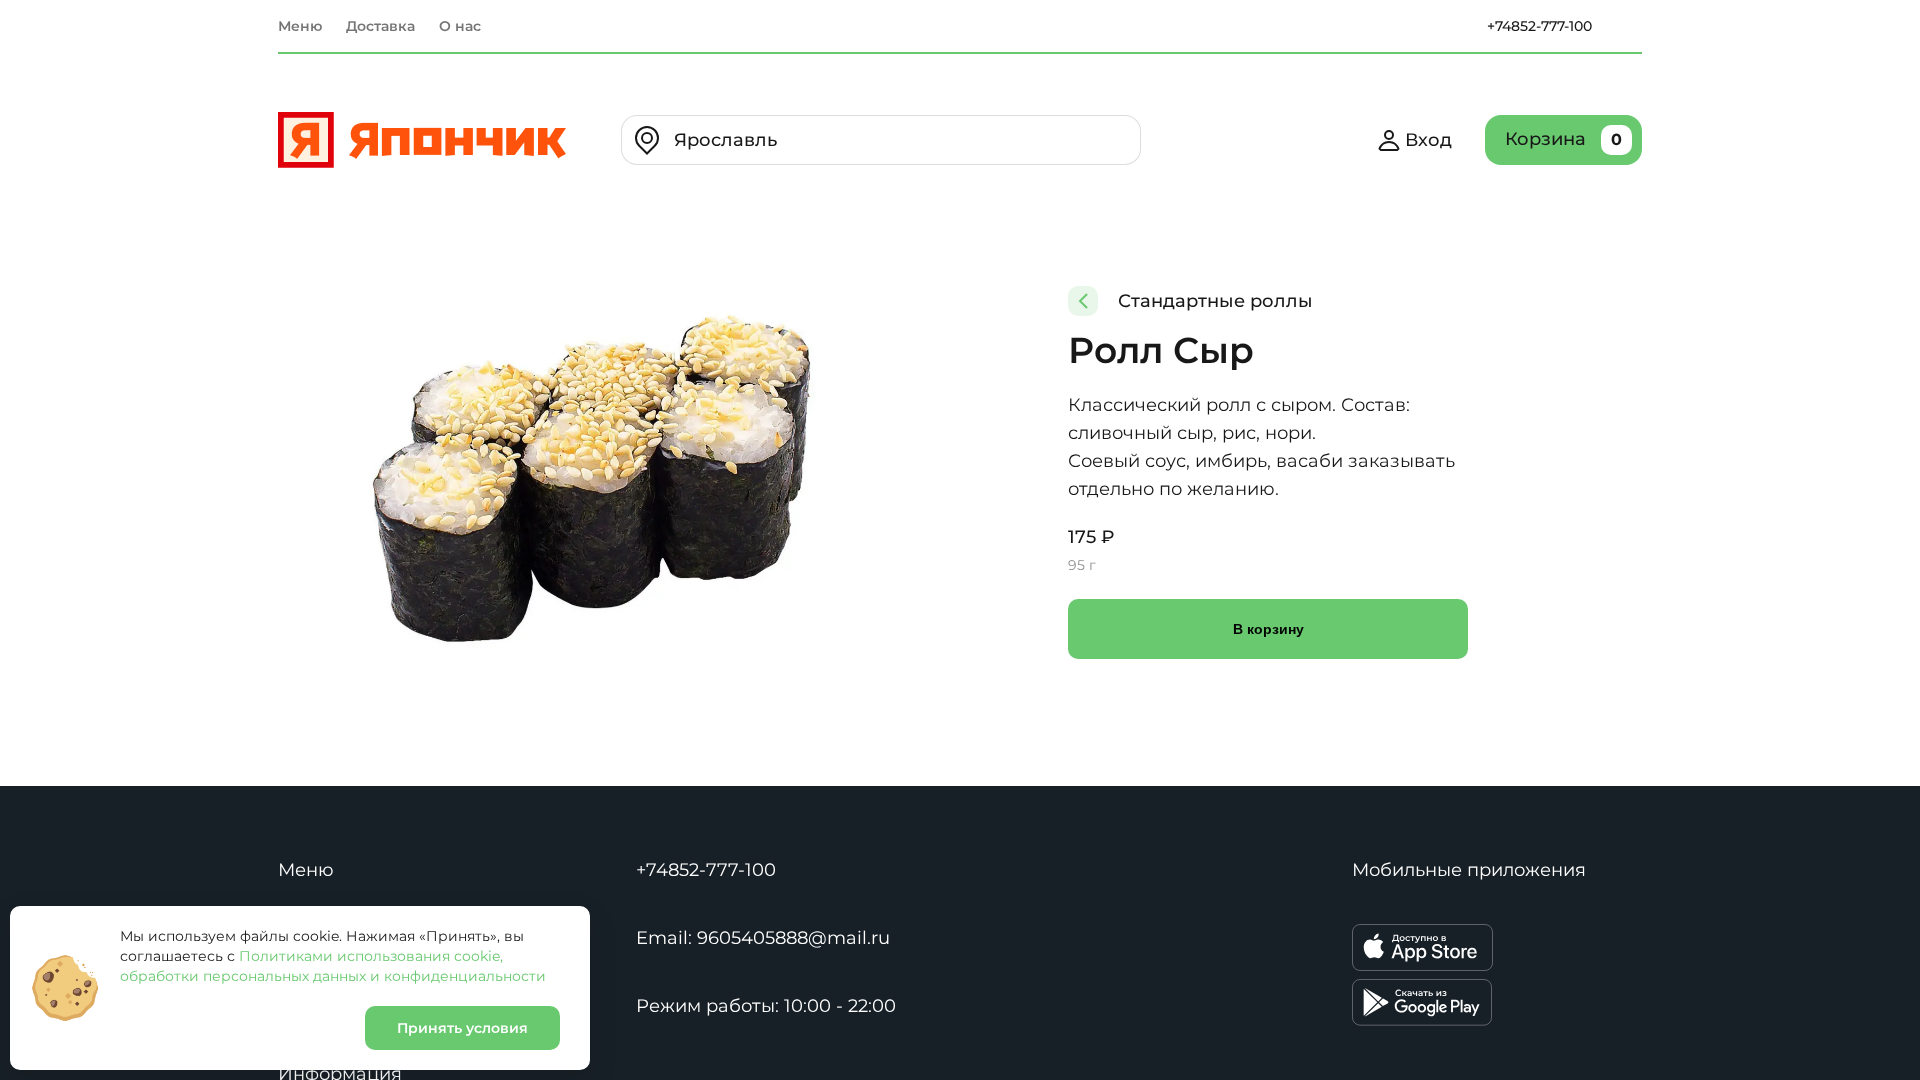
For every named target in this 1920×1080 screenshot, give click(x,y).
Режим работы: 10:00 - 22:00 (766, 1006)
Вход (1428, 140)
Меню (300, 26)
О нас (460, 26)
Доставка (380, 26)
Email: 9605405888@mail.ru (763, 938)
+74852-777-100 (1539, 26)
